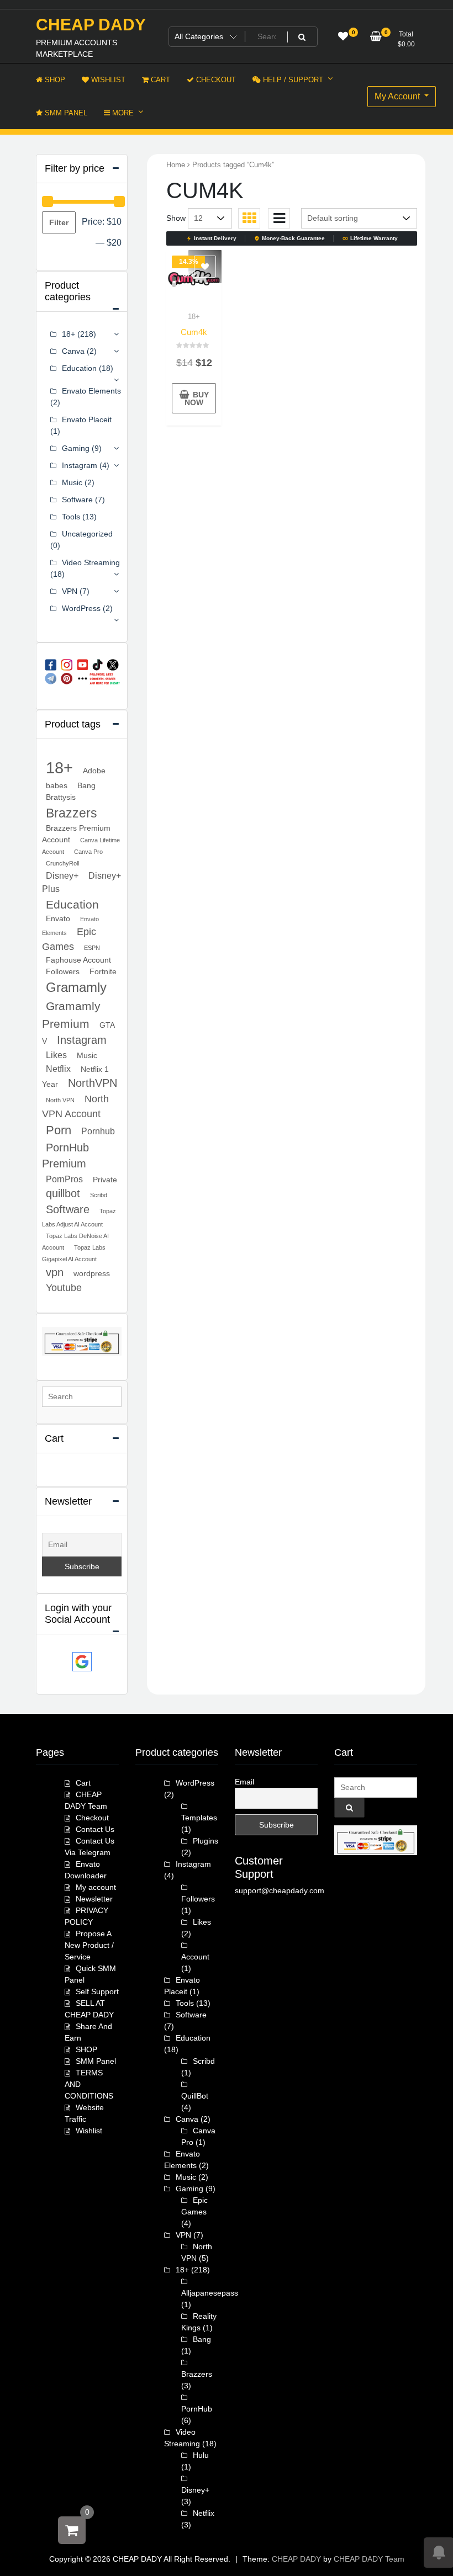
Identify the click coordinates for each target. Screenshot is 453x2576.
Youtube (64, 1288)
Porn (59, 1130)
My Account (398, 96)
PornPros (64, 1179)
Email (244, 1782)
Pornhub (98, 1131)
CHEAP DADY (91, 25)
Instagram (80, 465)
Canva (73, 351)
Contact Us (95, 1829)
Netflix (58, 1069)
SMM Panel (96, 2061)
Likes (56, 1055)
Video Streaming (91, 562)
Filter (59, 222)
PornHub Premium (65, 1156)
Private (105, 1180)
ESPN (92, 948)
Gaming (76, 448)
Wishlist (89, 2131)
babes (57, 785)
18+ (194, 317)
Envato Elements (91, 391)
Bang (86, 785)
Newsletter (94, 1899)
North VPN (60, 1100)
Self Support (97, 1991)
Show (176, 218)
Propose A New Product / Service (89, 1945)
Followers (63, 971)
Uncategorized (87, 534)
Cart (83, 1783)
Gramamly (76, 987)
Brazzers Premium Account (76, 834)
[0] (72, 2530)
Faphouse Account (78, 960)
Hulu (201, 2455)
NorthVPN (93, 1083)
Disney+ (62, 875)
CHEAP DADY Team (369, 2559)
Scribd (99, 1195)
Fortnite (103, 971)
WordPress (81, 608)
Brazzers (72, 813)
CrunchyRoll (62, 863)
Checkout (92, 1818)
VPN (70, 591)
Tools (71, 517)
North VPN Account (75, 1106)
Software (77, 500)
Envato (58, 918)
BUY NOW (197, 399)
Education (79, 368)
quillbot (63, 1193)
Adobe (94, 771)
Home (176, 165)
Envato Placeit (87, 419)
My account (96, 1887)
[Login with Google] (82, 1662)
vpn (55, 1272)
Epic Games (69, 939)
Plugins (206, 1841)
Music (72, 482)
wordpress (92, 1273)
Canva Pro (88, 852)
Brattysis (61, 797)
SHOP (86, 2049)
